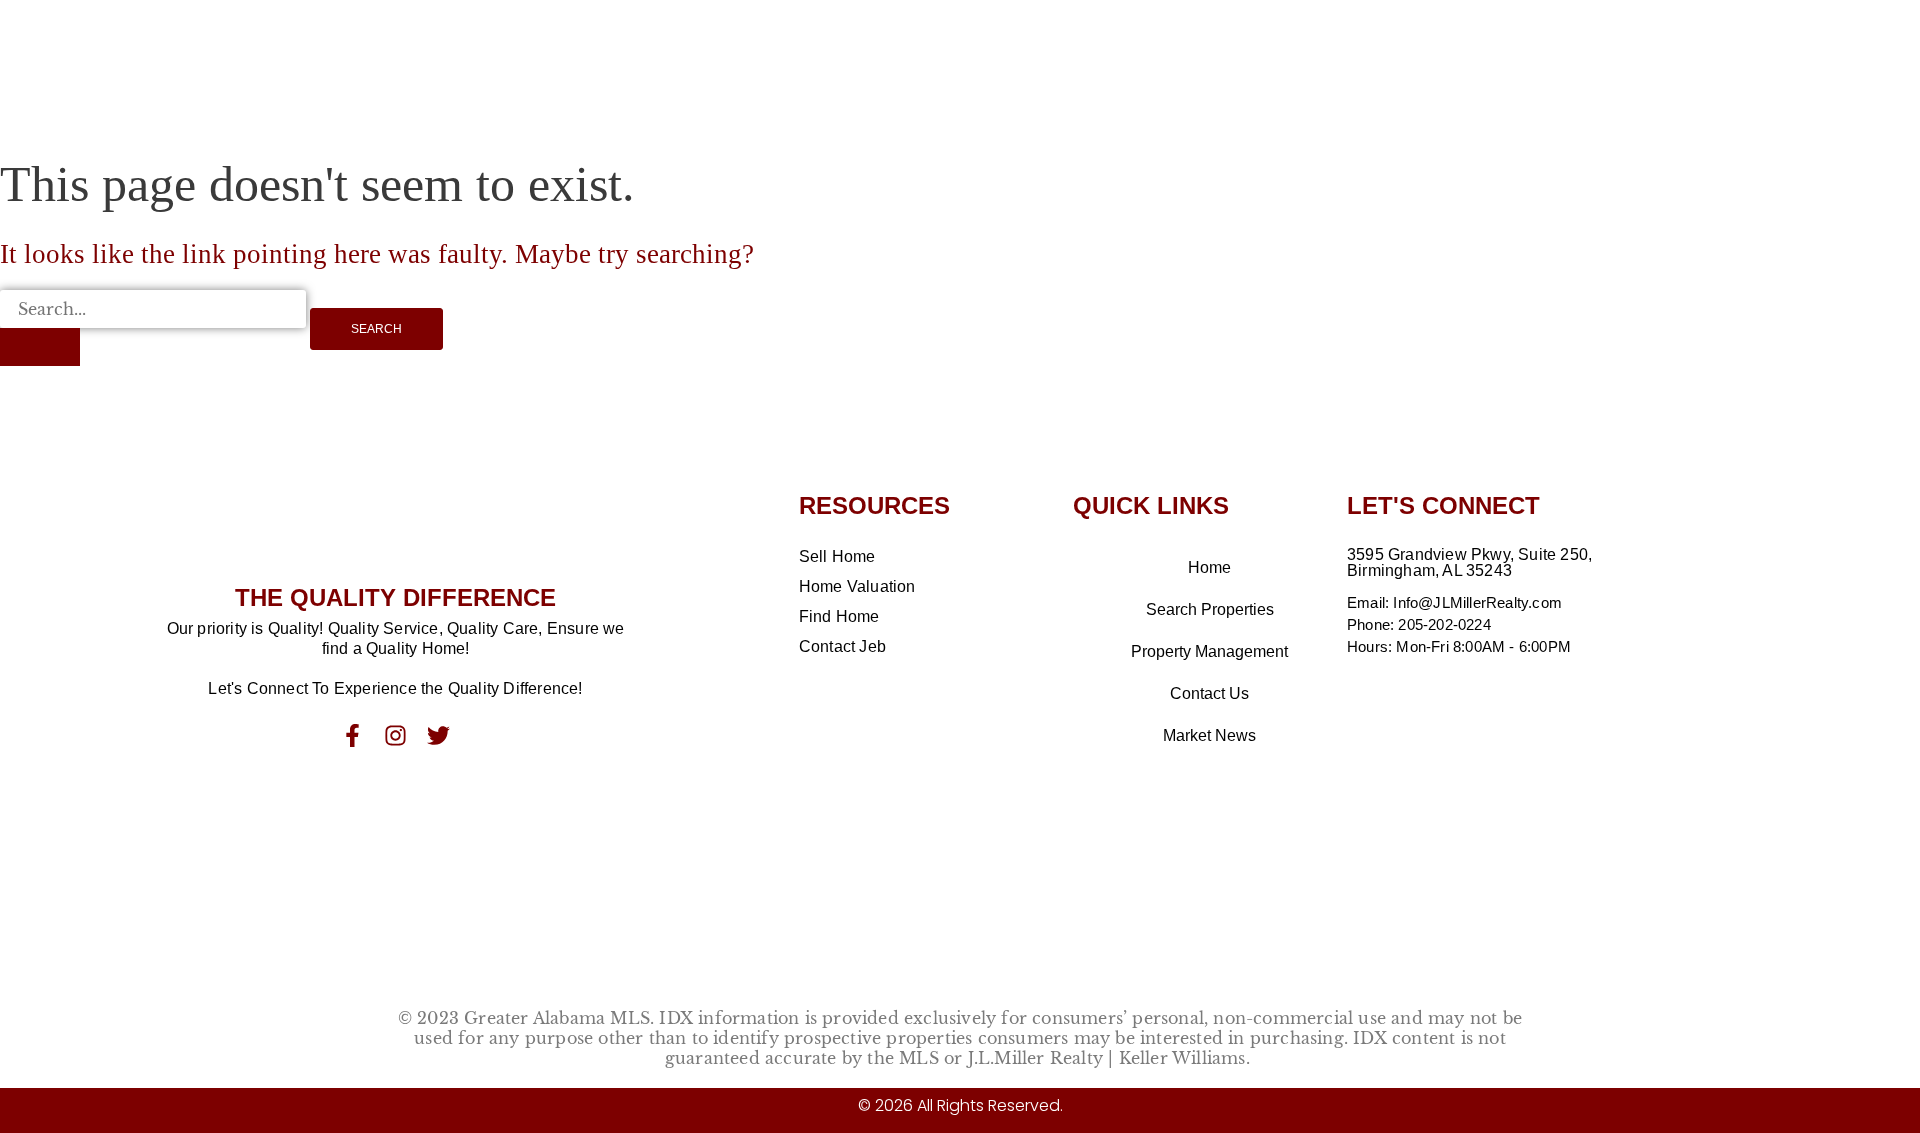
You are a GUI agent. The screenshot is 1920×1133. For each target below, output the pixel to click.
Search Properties (1210, 609)
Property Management (1209, 651)
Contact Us (1209, 693)
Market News (1209, 735)
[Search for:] (153, 328)
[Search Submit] (40, 347)
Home (1209, 567)
